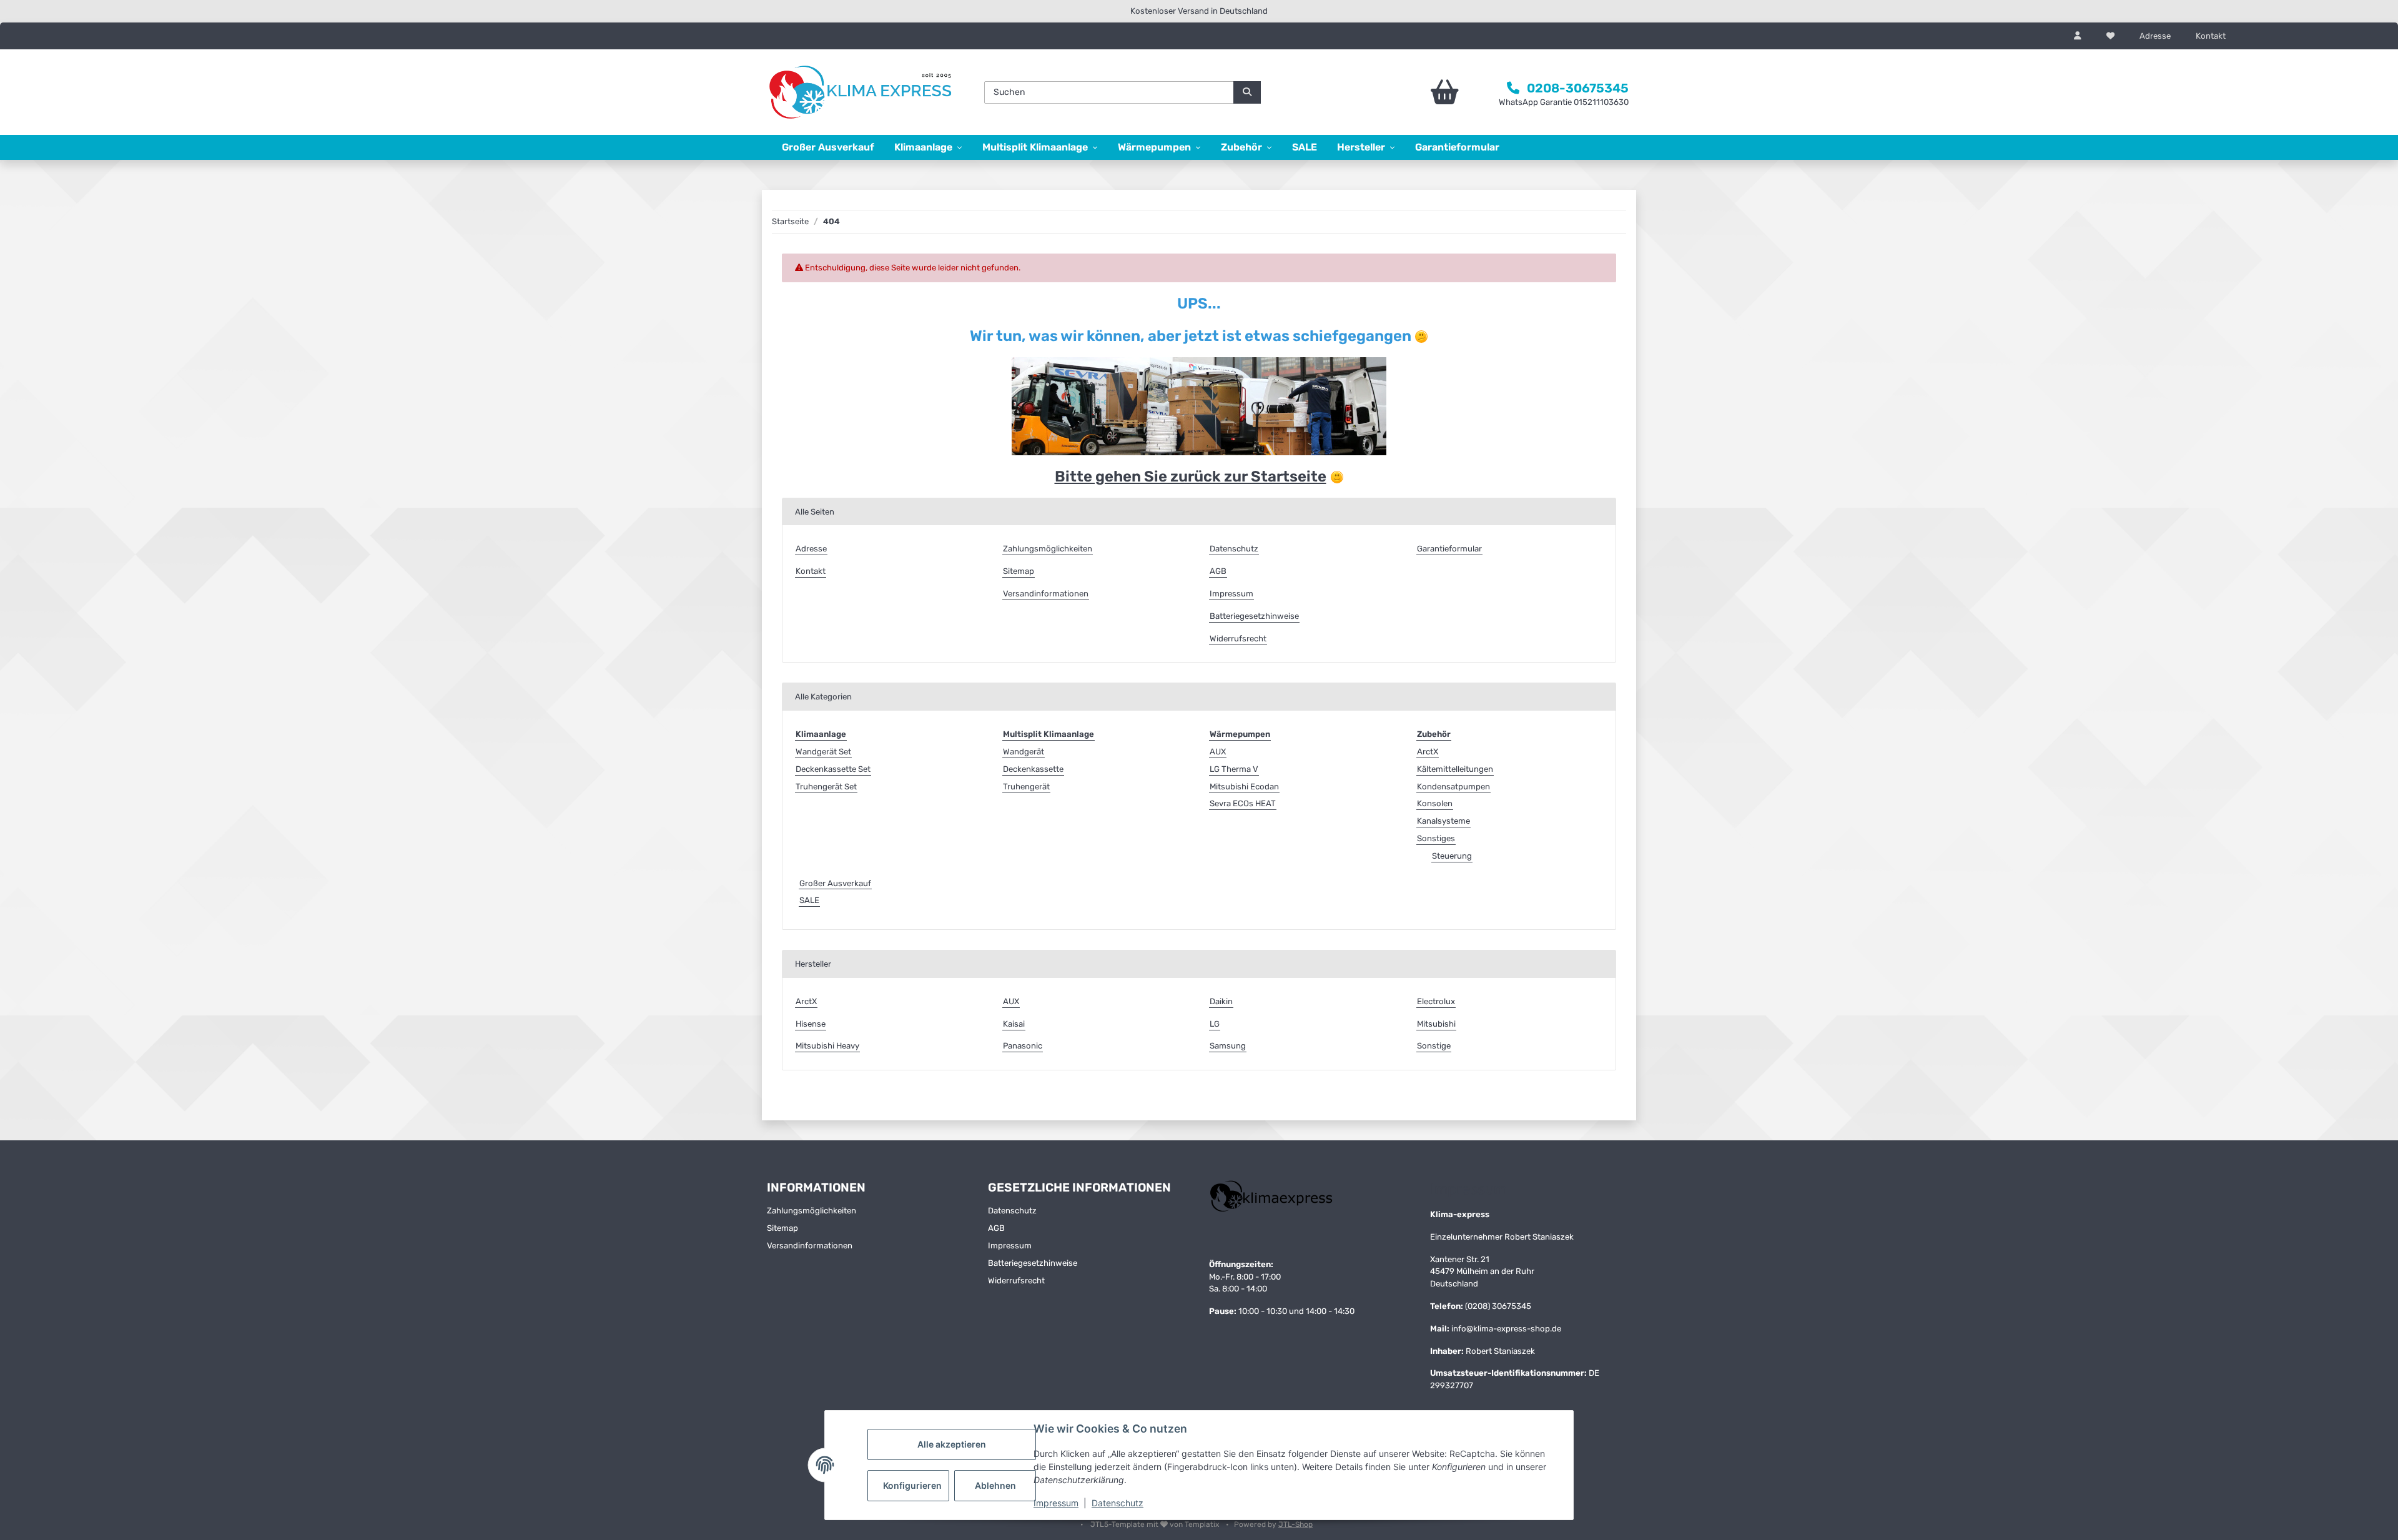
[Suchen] (1247, 92)
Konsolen (1435, 803)
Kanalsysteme (1443, 821)
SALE (809, 900)
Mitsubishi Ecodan (1244, 787)
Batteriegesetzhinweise (1254, 616)
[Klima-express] (862, 93)
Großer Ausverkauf (835, 883)
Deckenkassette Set (833, 769)
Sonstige (1434, 1046)
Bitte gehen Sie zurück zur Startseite (1191, 476)
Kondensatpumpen (1453, 787)
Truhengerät (1026, 787)
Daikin (1221, 1001)
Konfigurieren (912, 1485)
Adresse (2155, 36)
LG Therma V (1234, 769)
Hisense (811, 1024)
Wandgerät (1024, 752)
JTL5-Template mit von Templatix (1156, 1524)
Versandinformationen (1046, 594)
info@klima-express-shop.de (1506, 1329)
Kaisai (1014, 1024)
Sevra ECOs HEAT (1243, 803)
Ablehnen (995, 1485)
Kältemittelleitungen (1455, 769)
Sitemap (1019, 571)
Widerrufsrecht (1238, 639)
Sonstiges (1436, 838)
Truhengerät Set (826, 787)
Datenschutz (1118, 1503)
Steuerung (1452, 856)
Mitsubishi (1436, 1024)
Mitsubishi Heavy (827, 1046)
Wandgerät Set (823, 752)
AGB (1218, 571)
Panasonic (1023, 1046)
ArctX (1428, 752)
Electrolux (1436, 1001)
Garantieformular (1457, 147)
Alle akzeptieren (952, 1444)
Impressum (1056, 1503)
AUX (1218, 752)
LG (1215, 1024)
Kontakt (2211, 36)
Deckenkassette (1033, 769)
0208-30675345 (1578, 88)
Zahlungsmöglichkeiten (1048, 549)
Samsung (1228, 1046)
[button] (2078, 36)
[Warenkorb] (1410, 92)
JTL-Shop (1295, 1524)
